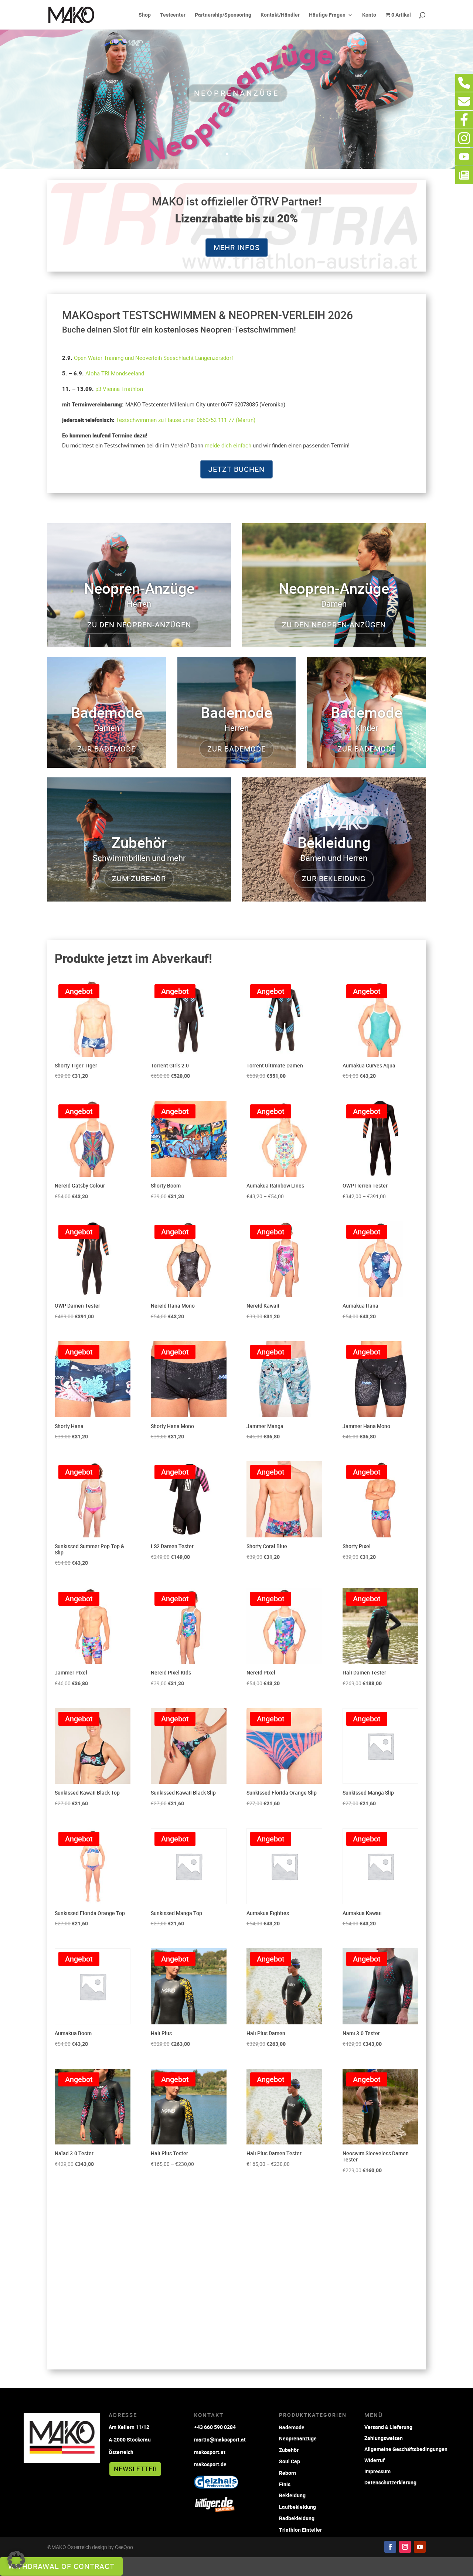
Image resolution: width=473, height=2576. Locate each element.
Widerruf (375, 2460)
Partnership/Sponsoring (223, 15)
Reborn (287, 2473)
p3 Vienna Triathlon (119, 389)
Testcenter (173, 15)
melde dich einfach (228, 445)
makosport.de (210, 2464)
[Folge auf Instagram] (405, 2547)
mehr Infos (237, 247)
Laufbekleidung (297, 2507)
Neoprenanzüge (237, 93)
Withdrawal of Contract (61, 2566)
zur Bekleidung (334, 878)
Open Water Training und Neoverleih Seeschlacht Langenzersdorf (154, 358)
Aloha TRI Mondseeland (115, 373)
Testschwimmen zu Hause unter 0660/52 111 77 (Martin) (186, 420)
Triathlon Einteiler (300, 2530)
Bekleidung (292, 2495)
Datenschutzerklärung (390, 2482)
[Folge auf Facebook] (390, 2547)
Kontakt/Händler (280, 15)
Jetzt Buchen (236, 469)
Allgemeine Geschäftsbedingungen (406, 2449)
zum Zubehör (139, 878)
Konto (369, 15)
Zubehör (289, 2450)
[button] (16, 2560)
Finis (285, 2484)
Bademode (292, 2427)
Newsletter (135, 2469)
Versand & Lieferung (388, 2427)
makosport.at (210, 2452)
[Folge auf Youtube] (420, 2547)
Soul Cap (290, 2461)
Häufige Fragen (327, 15)
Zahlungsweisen (384, 2438)
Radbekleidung (297, 2518)
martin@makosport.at (220, 2439)
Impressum (377, 2471)
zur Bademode (106, 749)
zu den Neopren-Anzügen (139, 625)
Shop (145, 15)
